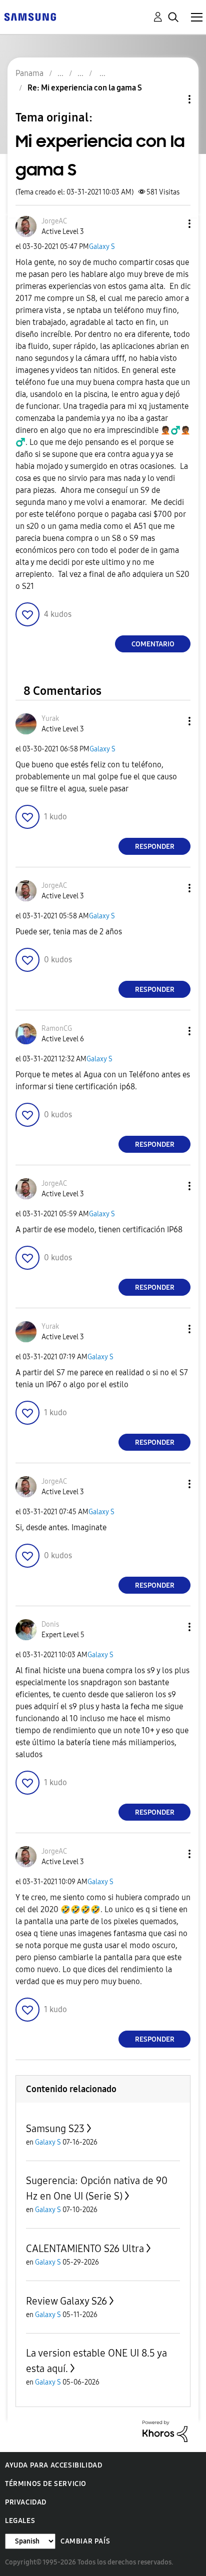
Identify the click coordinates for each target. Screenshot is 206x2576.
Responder (155, 847)
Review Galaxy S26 (66, 2301)
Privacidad (26, 2502)
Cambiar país (85, 2541)
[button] (173, 224)
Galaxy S (102, 247)
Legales (20, 2521)
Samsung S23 (55, 2129)
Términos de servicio (46, 2484)
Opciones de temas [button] (172, 99)
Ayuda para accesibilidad (53, 2465)
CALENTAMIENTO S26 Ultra (85, 2249)
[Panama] (30, 16)
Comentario (153, 644)
